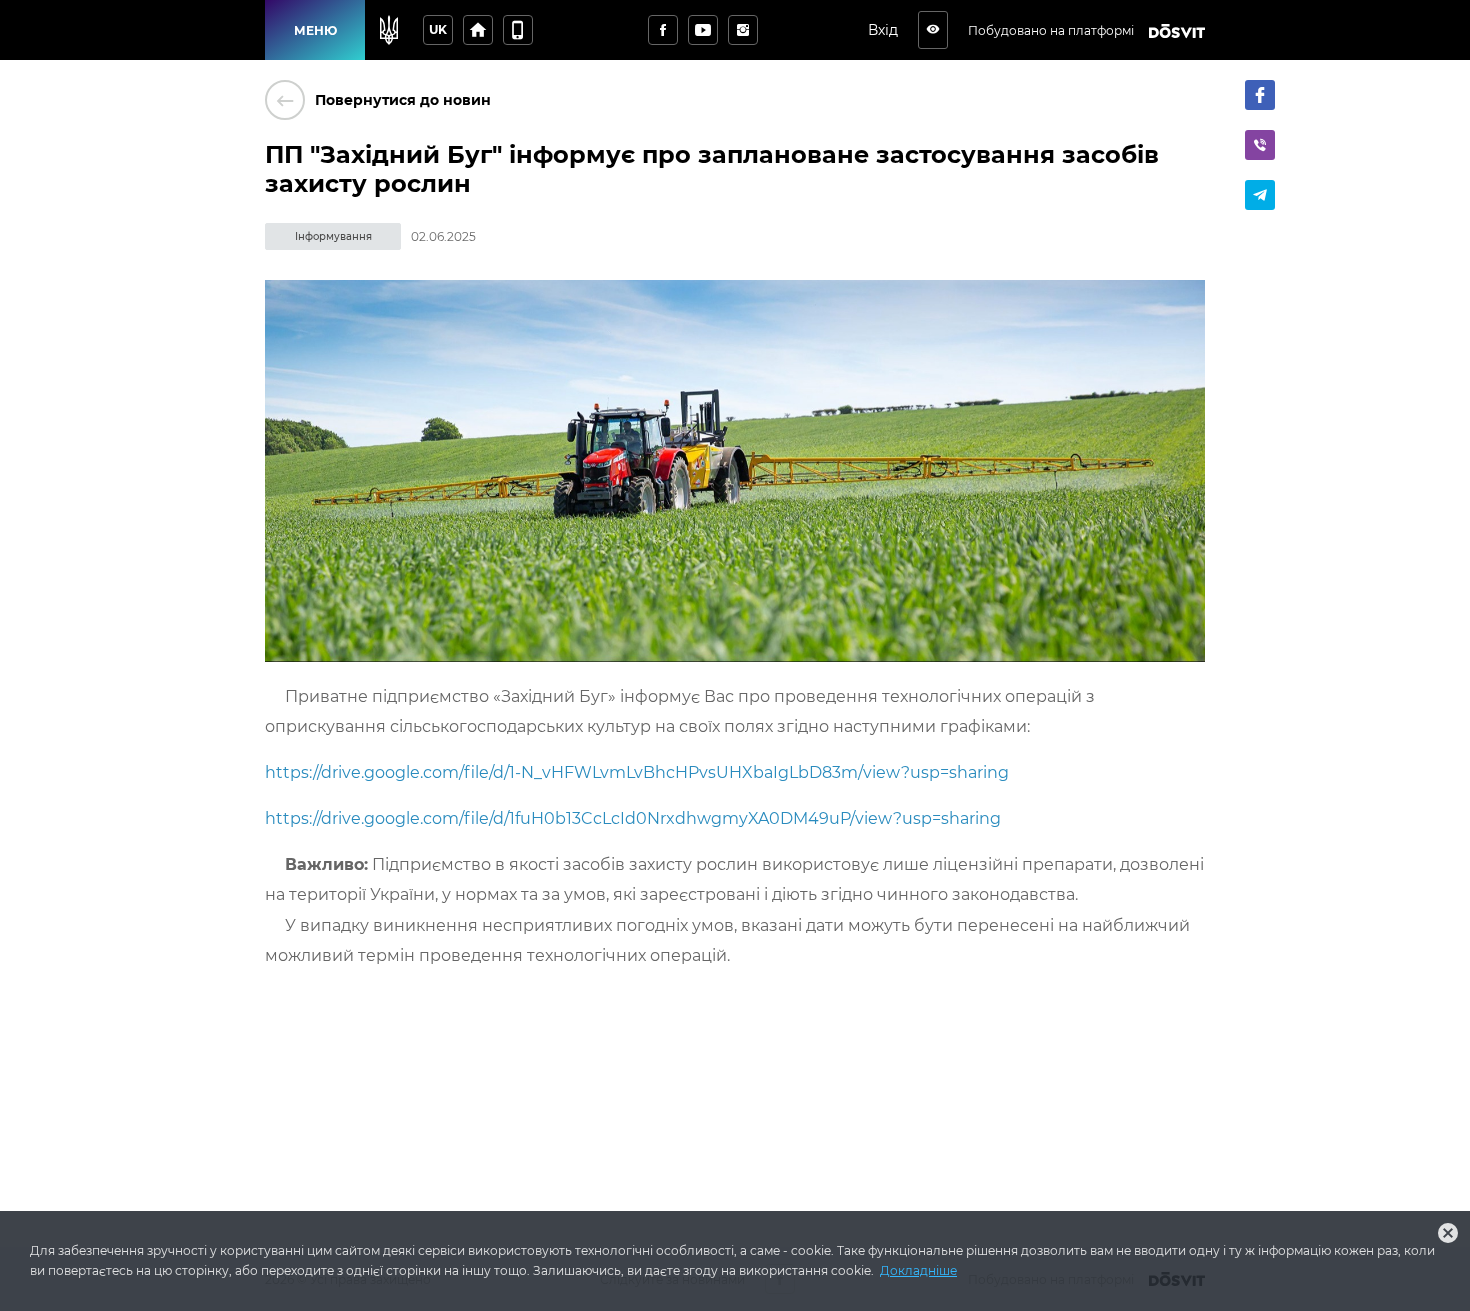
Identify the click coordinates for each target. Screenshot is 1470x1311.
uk (438, 29)
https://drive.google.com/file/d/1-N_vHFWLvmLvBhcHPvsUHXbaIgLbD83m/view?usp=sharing (637, 772)
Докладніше (918, 1270)
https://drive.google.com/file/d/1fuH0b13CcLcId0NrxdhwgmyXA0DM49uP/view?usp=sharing (633, 818)
